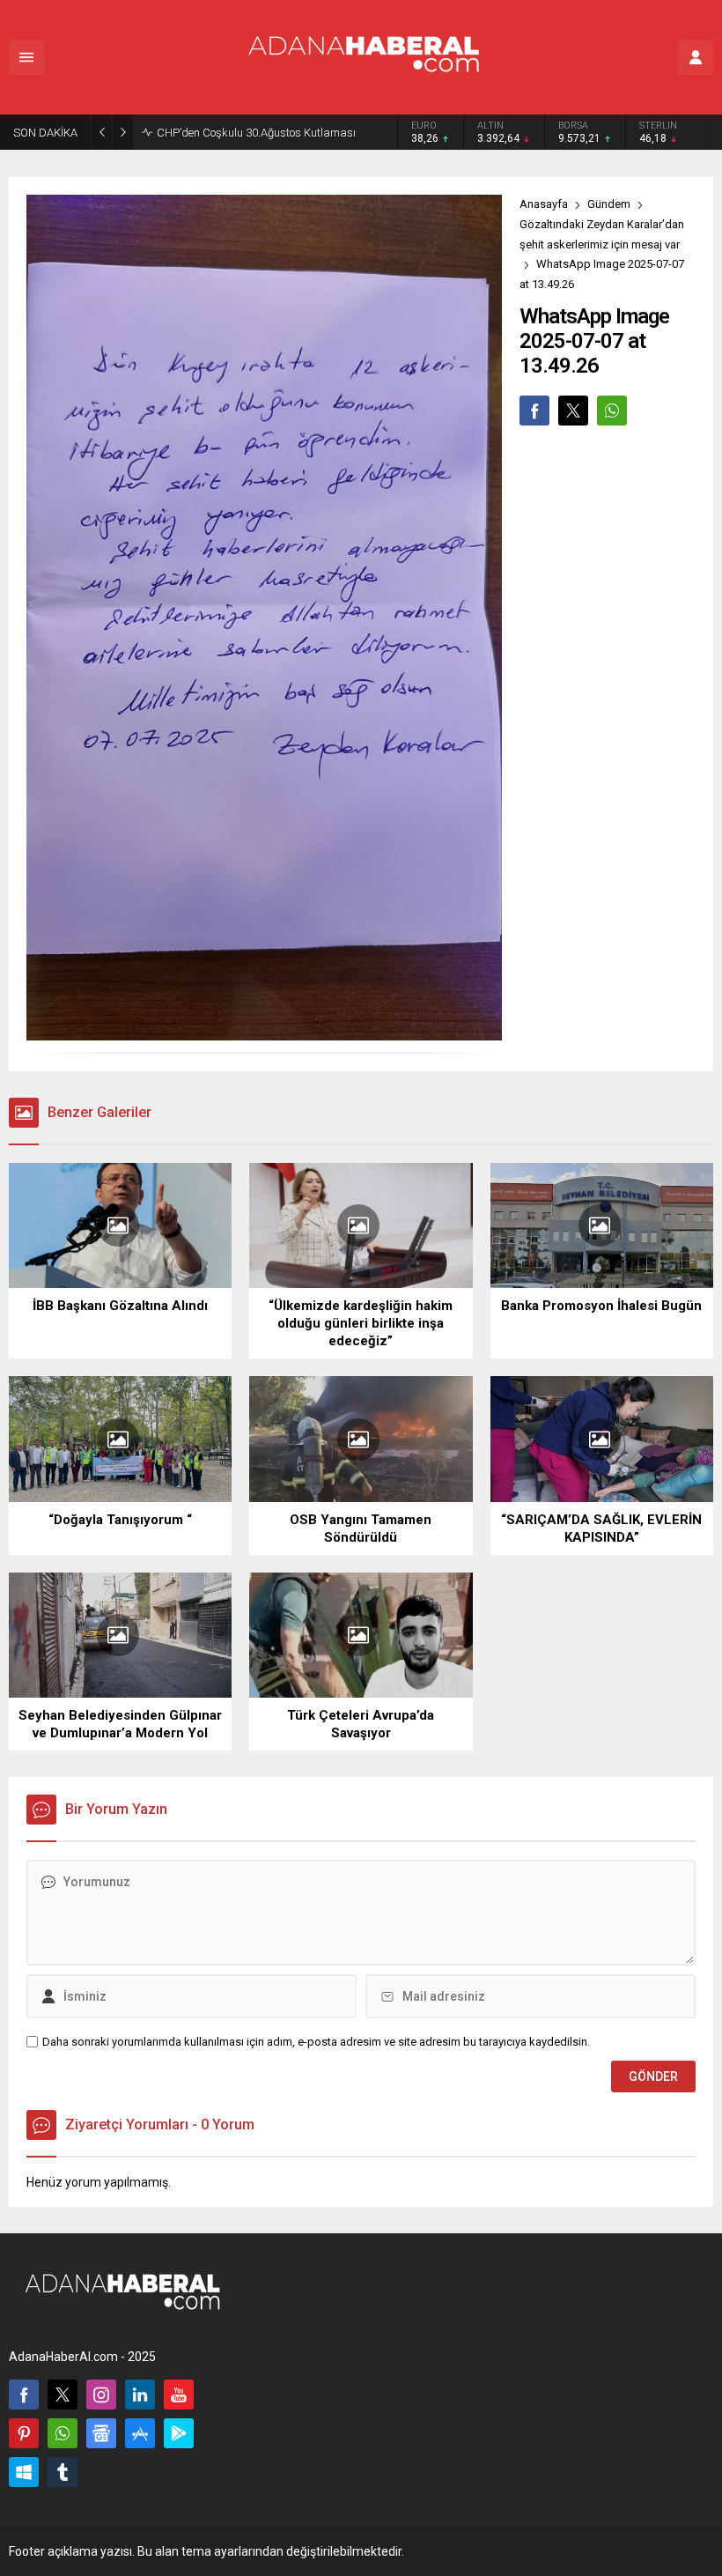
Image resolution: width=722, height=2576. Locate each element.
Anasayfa (544, 204)
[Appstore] (140, 2433)
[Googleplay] (179, 2433)
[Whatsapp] (63, 2433)
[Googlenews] (101, 2433)
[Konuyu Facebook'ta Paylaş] (534, 411)
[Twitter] (63, 2395)
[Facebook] (24, 2395)
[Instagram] (101, 2395)
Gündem (609, 204)
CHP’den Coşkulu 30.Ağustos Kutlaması (256, 133)
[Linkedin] (140, 2395)
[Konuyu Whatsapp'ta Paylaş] (612, 411)
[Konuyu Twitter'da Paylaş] (573, 411)
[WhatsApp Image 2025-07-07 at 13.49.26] (264, 1033)
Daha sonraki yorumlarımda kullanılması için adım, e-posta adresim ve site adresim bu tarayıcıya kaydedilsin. (316, 2042)
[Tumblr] (63, 2472)
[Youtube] (179, 2395)
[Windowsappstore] (24, 2472)
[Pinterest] (24, 2433)
